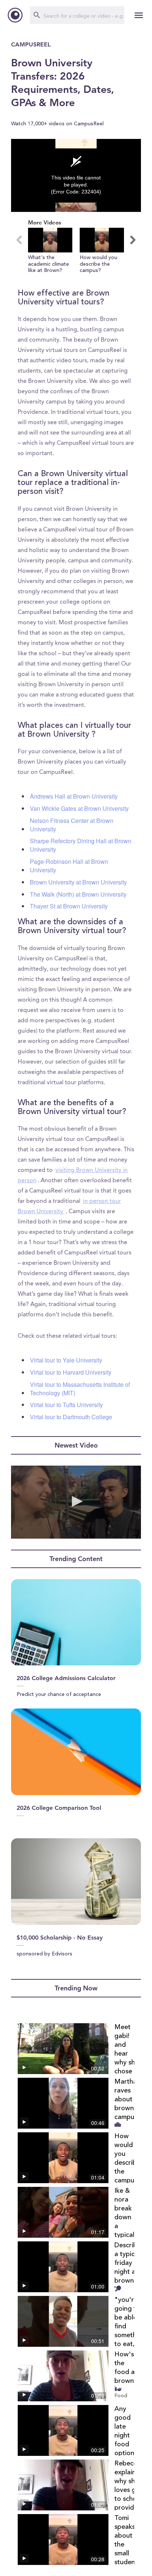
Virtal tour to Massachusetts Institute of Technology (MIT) (80, 1389)
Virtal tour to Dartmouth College (71, 1417)
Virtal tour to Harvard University (71, 1372)
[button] (50, 251)
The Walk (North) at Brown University (78, 894)
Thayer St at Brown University (69, 906)
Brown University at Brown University (78, 882)
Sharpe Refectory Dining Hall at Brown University (81, 845)
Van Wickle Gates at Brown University (79, 808)
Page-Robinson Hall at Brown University (69, 866)
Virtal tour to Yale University (66, 1360)
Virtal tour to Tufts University (66, 1405)
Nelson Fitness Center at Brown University (72, 825)
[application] (76, 175)
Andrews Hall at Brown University (74, 796)
